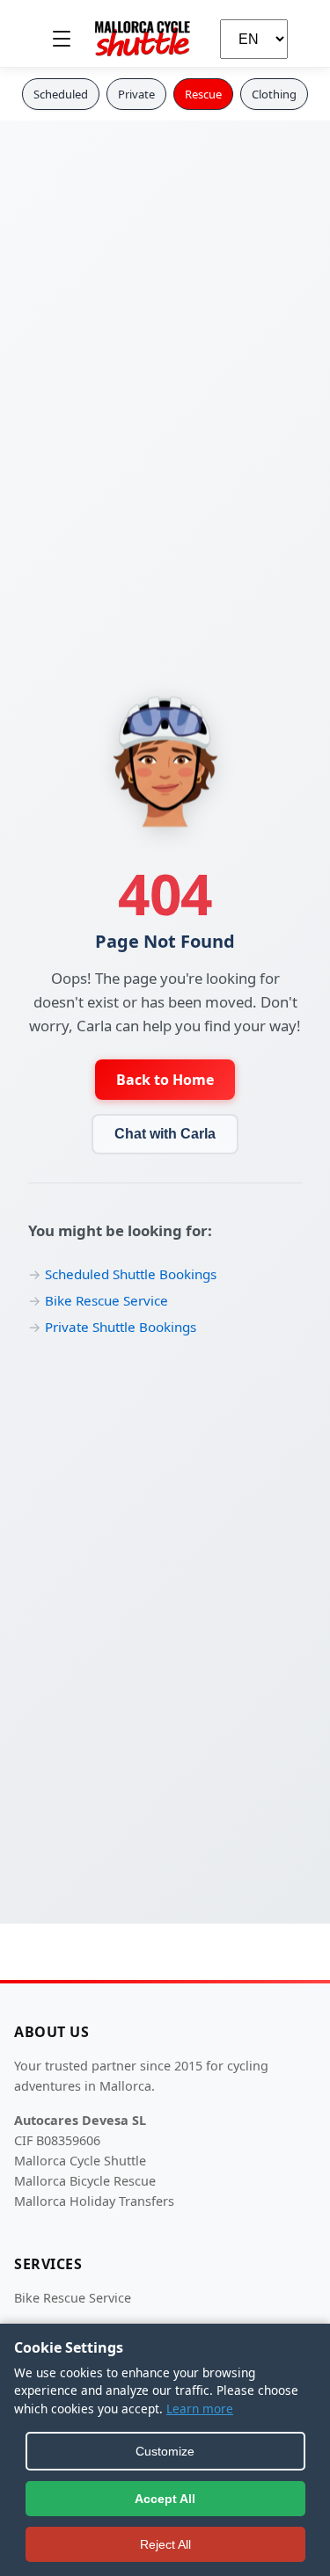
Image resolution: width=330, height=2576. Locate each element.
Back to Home (165, 1080)
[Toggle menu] (62, 39)
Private (136, 94)
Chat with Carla (165, 1134)
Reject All (165, 2544)
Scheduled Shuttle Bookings (131, 1274)
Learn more (200, 2409)
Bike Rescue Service (106, 1300)
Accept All (165, 2499)
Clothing (274, 94)
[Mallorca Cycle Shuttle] (143, 39)
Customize (165, 2451)
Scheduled (61, 94)
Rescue (203, 94)
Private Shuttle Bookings (121, 1327)
